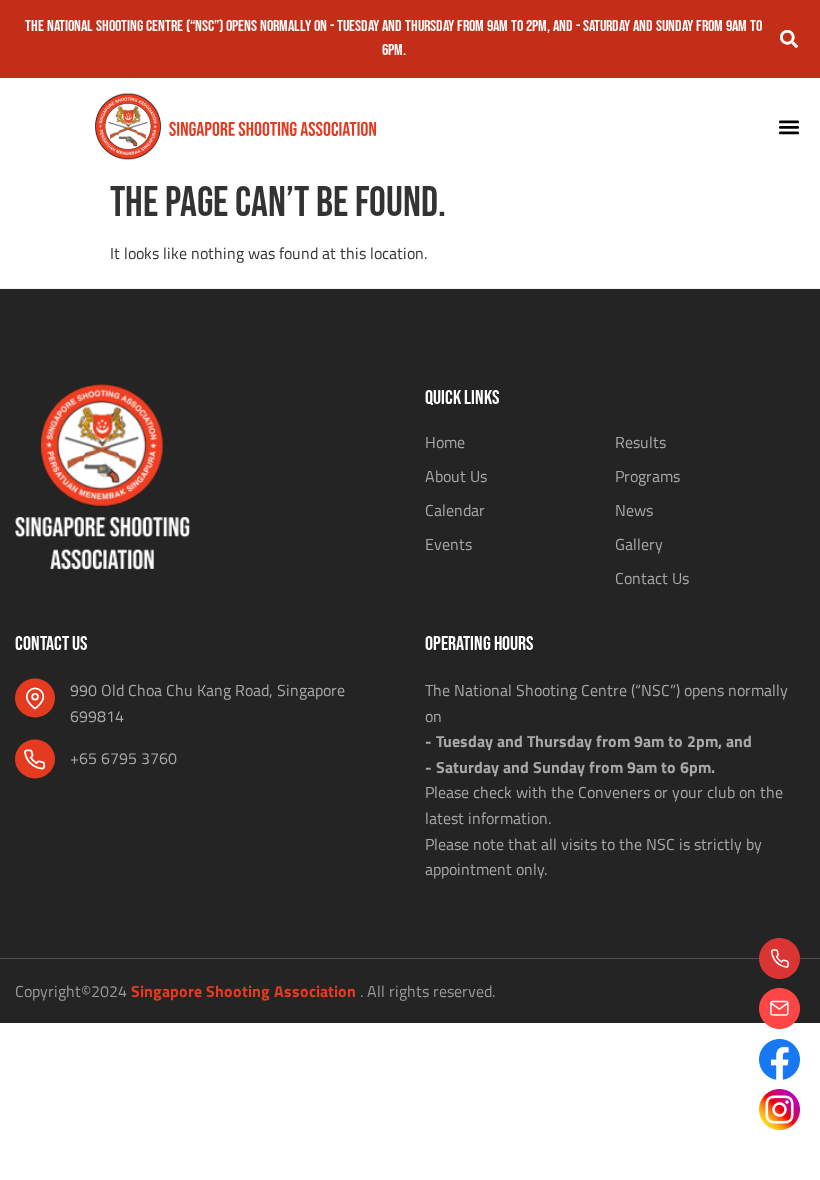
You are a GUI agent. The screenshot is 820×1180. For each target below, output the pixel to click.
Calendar (455, 510)
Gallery (639, 544)
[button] (788, 39)
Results (640, 442)
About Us (456, 476)
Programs (647, 476)
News (634, 510)
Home (445, 442)
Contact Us (652, 578)
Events (448, 544)
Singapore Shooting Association (243, 991)
